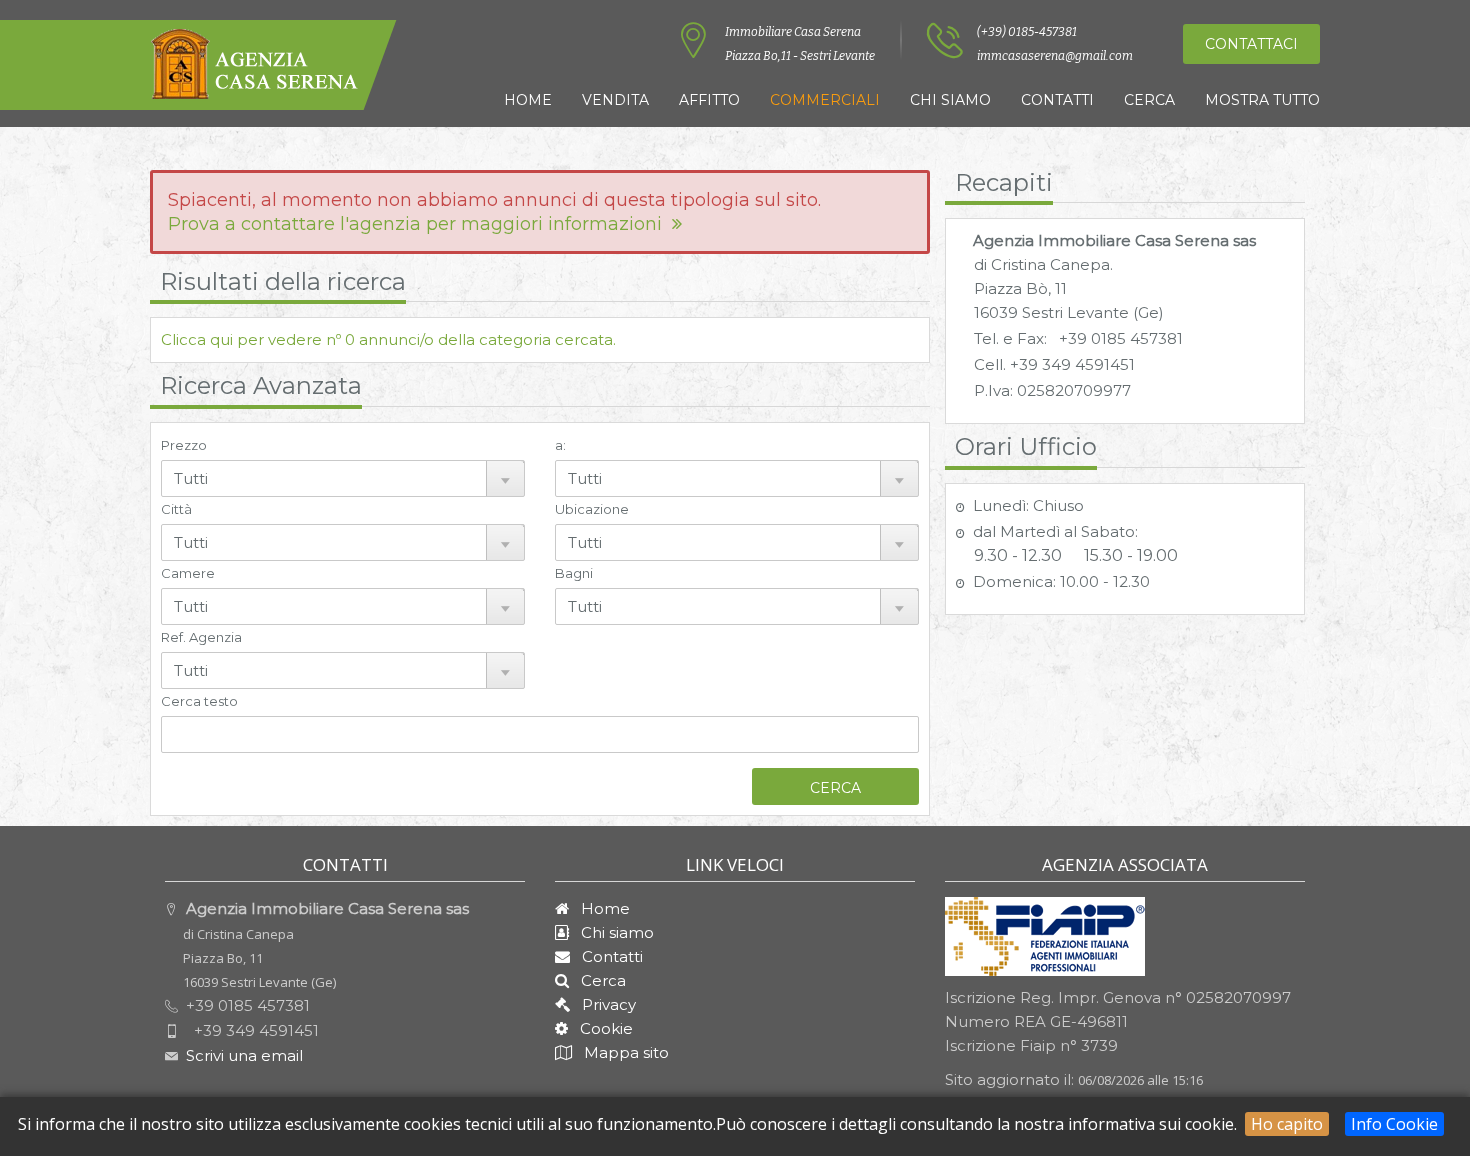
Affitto (709, 100)
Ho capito (1287, 1124)
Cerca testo (199, 701)
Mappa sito (624, 1052)
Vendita (615, 100)
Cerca (1149, 100)
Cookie (600, 1028)
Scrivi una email (244, 1055)
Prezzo (184, 445)
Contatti (1057, 100)
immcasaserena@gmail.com (1055, 56)
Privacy (603, 1004)
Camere (188, 573)
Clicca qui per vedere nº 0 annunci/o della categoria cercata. (388, 339)
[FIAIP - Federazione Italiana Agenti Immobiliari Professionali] (1045, 935)
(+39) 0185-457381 (1027, 32)
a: (560, 445)
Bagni (574, 573)
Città (176, 509)
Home (528, 100)
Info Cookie (1394, 1124)
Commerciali (825, 100)
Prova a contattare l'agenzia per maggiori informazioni (420, 224)
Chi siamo (950, 100)
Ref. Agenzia (201, 637)
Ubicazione (592, 509)
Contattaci (1251, 44)
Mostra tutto (1262, 100)
